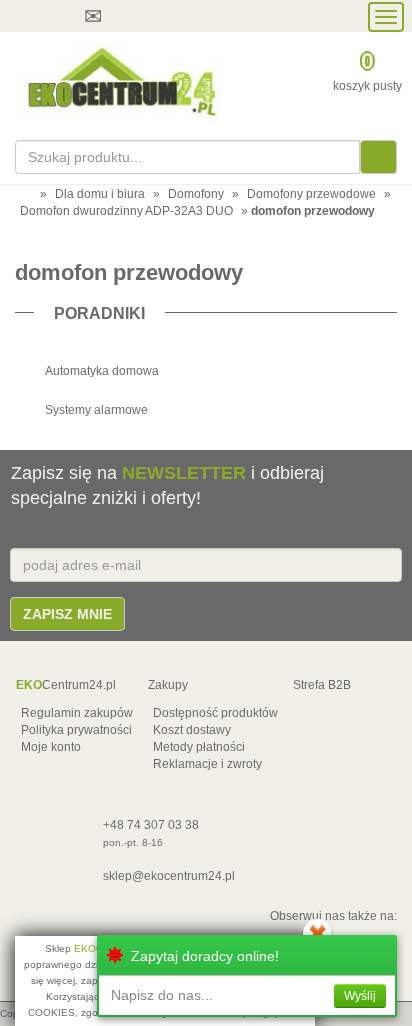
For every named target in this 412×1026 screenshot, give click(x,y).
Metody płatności (199, 747)
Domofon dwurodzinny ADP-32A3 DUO (126, 211)
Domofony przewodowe (311, 194)
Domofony (196, 194)
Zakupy (168, 685)
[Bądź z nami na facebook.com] (206, 15)
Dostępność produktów (215, 713)
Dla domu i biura (100, 194)
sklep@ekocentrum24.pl (169, 876)
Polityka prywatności (76, 730)
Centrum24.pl (66, 685)
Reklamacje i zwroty (207, 764)
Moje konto (51, 747)
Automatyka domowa (102, 371)
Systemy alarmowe (96, 410)
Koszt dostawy (192, 730)
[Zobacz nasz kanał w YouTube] (168, 15)
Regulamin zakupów (77, 713)
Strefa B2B (322, 685)
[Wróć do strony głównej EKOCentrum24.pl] (120, 81)
